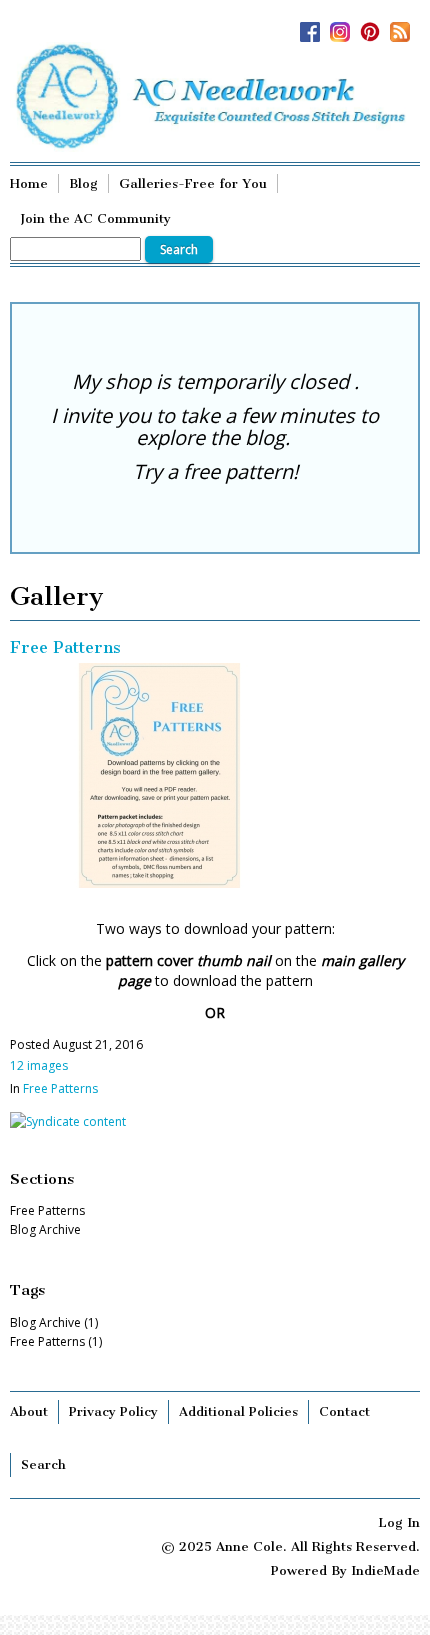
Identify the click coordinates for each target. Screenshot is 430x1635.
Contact (344, 1411)
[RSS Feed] (405, 26)
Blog (83, 183)
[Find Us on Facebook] (315, 26)
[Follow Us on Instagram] (345, 26)
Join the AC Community (95, 218)
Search (43, 1464)
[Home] (215, 96)
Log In (399, 1522)
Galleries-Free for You (193, 183)
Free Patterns (65, 647)
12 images (39, 1065)
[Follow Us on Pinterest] (375, 26)
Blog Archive (45, 1229)
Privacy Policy (113, 1411)
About (29, 1411)
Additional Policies (238, 1411)
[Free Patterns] (160, 878)
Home (29, 183)
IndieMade (385, 1570)
